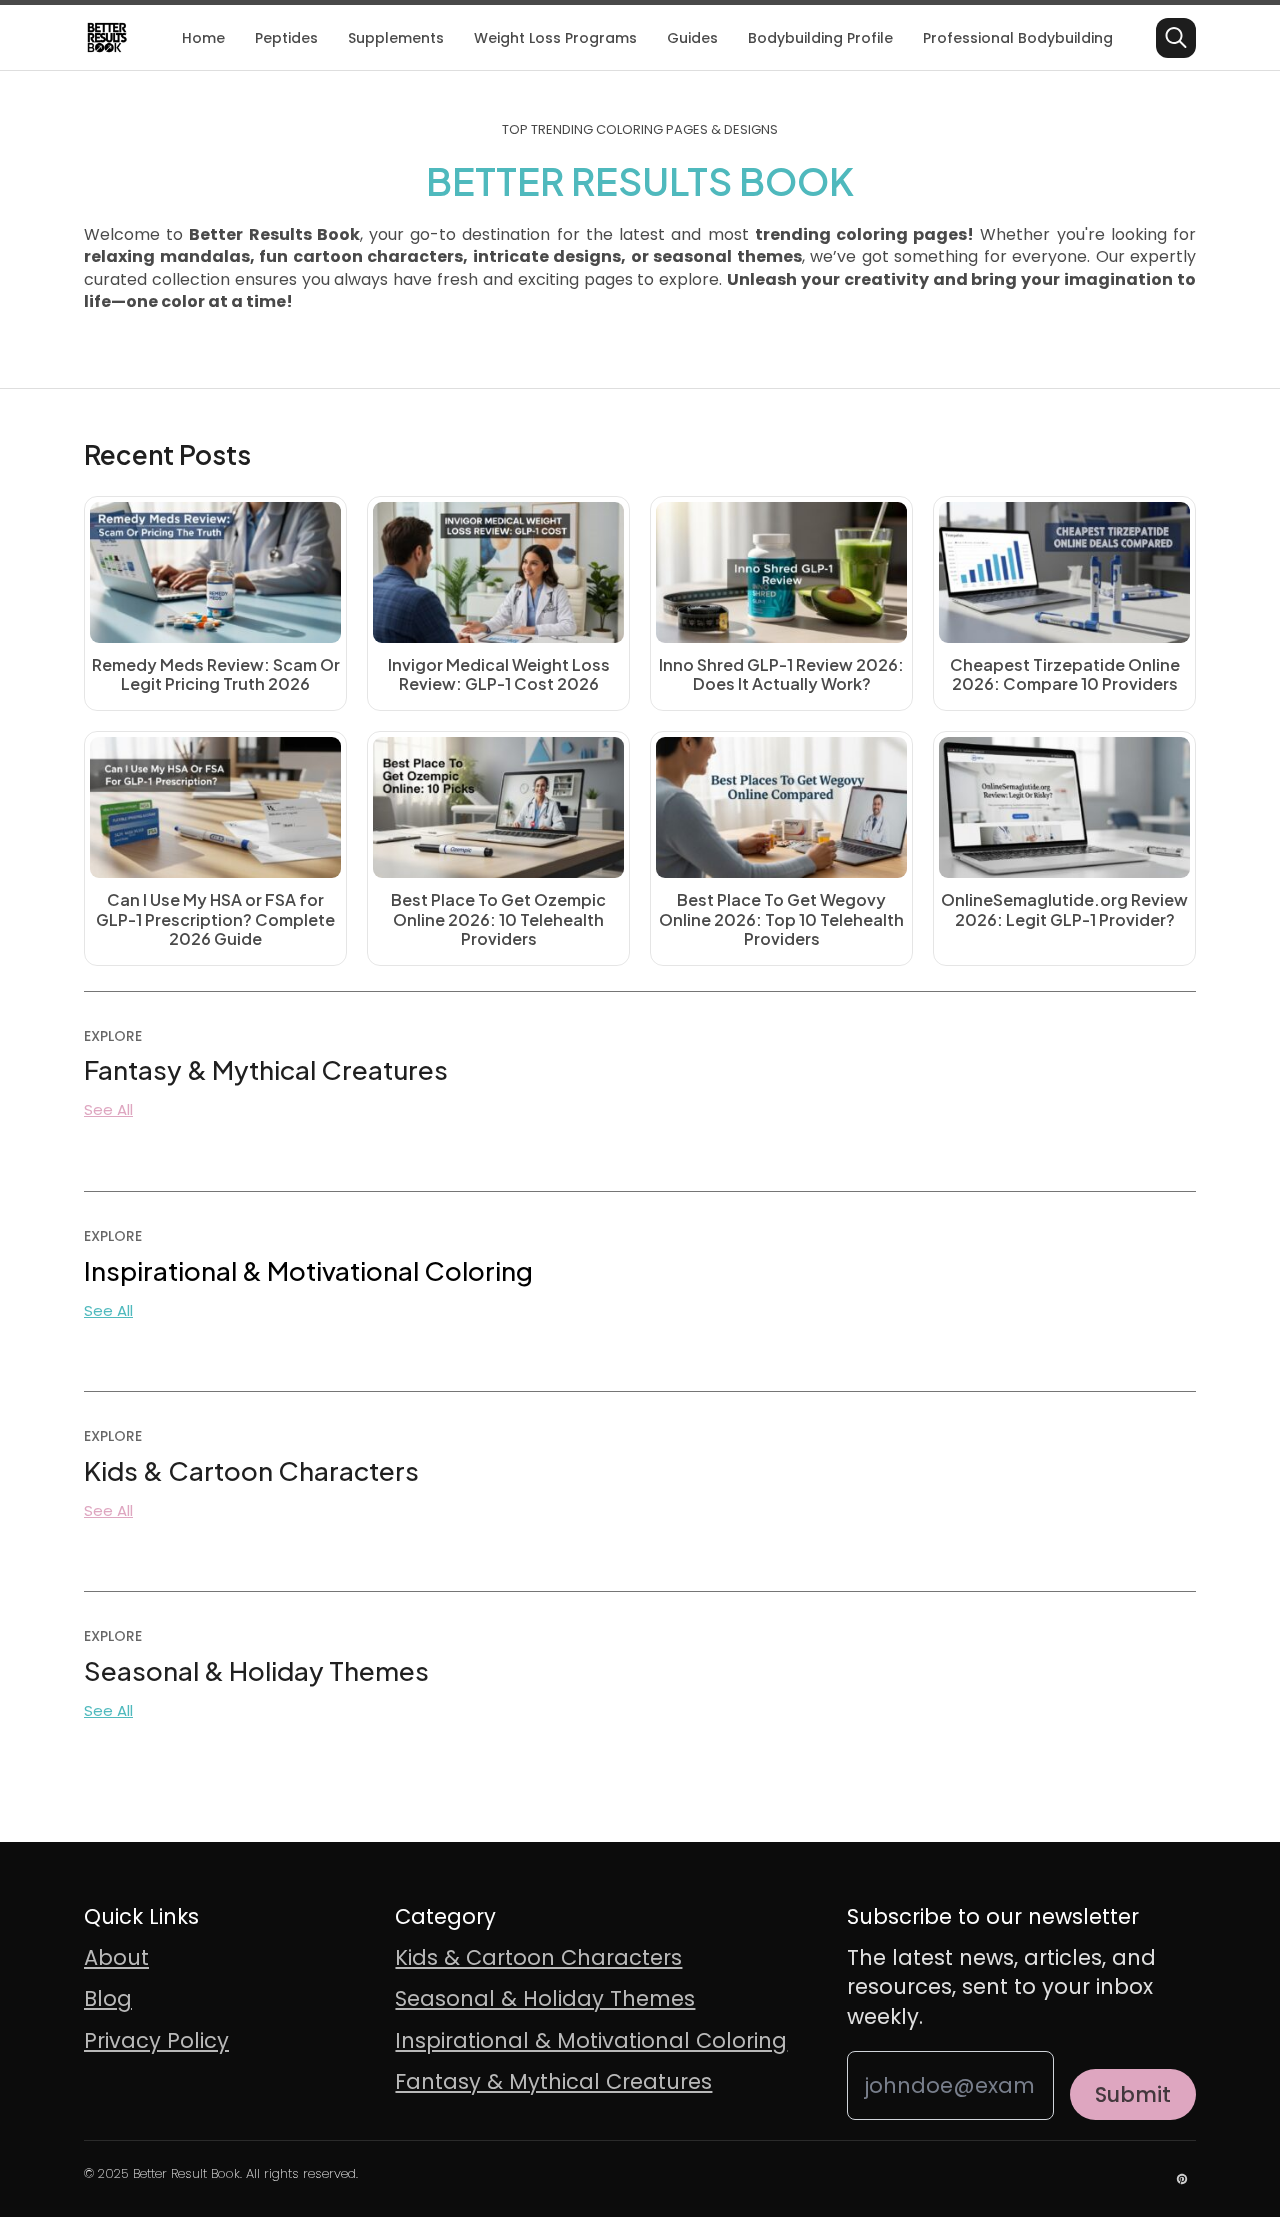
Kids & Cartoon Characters (538, 1957)
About (116, 1957)
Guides (692, 38)
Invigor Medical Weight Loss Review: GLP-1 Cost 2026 (499, 674)
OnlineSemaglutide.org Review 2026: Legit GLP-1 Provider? (1064, 909)
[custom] (1182, 2179)
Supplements (396, 38)
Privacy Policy (156, 2040)
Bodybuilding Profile (820, 38)
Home (203, 38)
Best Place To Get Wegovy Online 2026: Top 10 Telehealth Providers (781, 919)
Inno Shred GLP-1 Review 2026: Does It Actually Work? (781, 674)
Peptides (286, 38)
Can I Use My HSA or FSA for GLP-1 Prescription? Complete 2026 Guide (215, 919)
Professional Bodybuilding (1018, 38)
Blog (108, 1998)
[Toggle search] (1176, 38)
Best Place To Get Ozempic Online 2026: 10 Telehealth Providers (498, 919)
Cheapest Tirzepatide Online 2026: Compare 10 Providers (1065, 674)
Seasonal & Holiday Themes (545, 1998)
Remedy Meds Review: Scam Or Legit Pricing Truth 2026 (216, 674)
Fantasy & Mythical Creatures (553, 2081)
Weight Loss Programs (555, 38)
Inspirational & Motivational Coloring (591, 2040)
